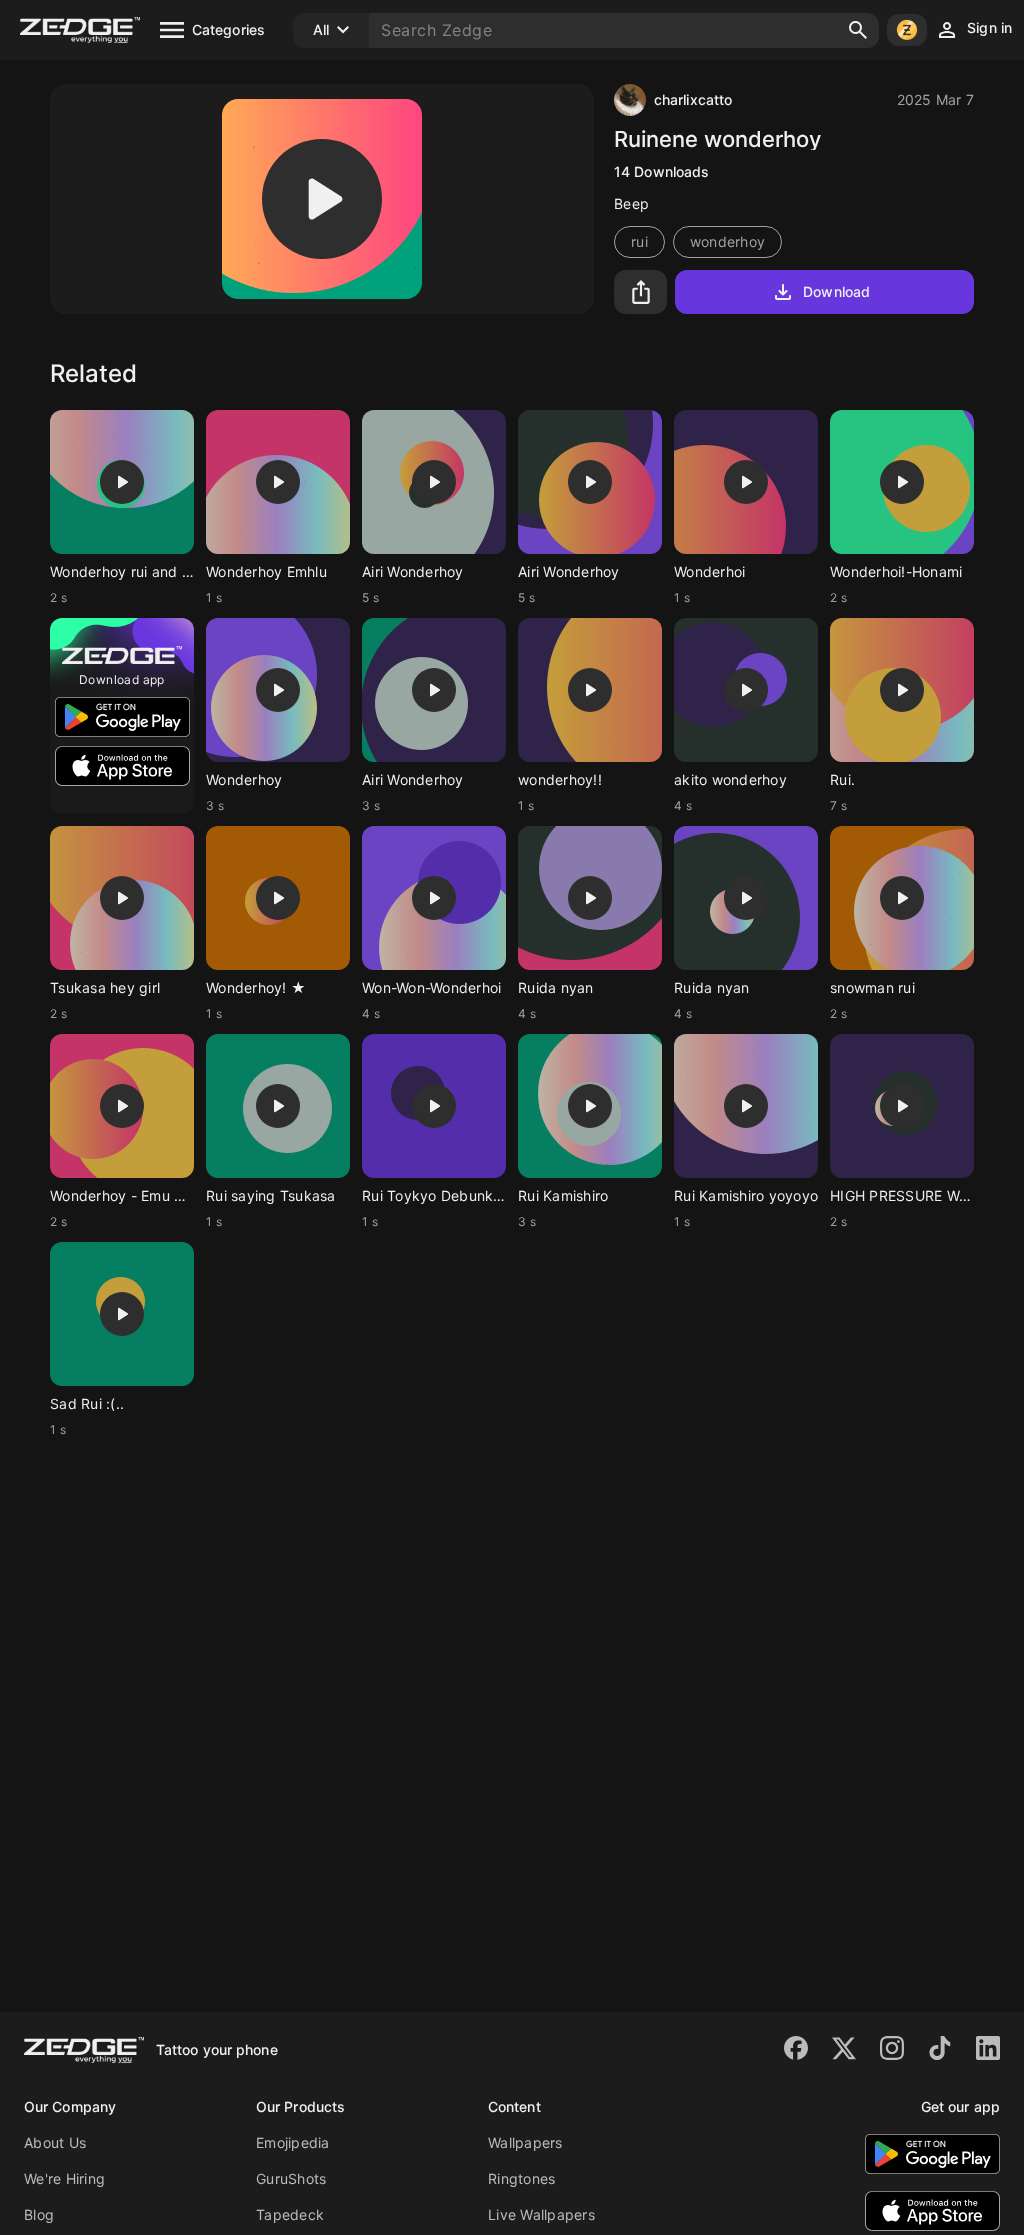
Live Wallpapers (541, 2214)
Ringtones (521, 2178)
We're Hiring (64, 2178)
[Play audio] (322, 199)
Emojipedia (293, 2142)
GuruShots (291, 2178)
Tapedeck (290, 2214)
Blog (39, 2214)
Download (836, 291)
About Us (55, 2142)
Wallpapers (525, 2142)
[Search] (858, 30)
